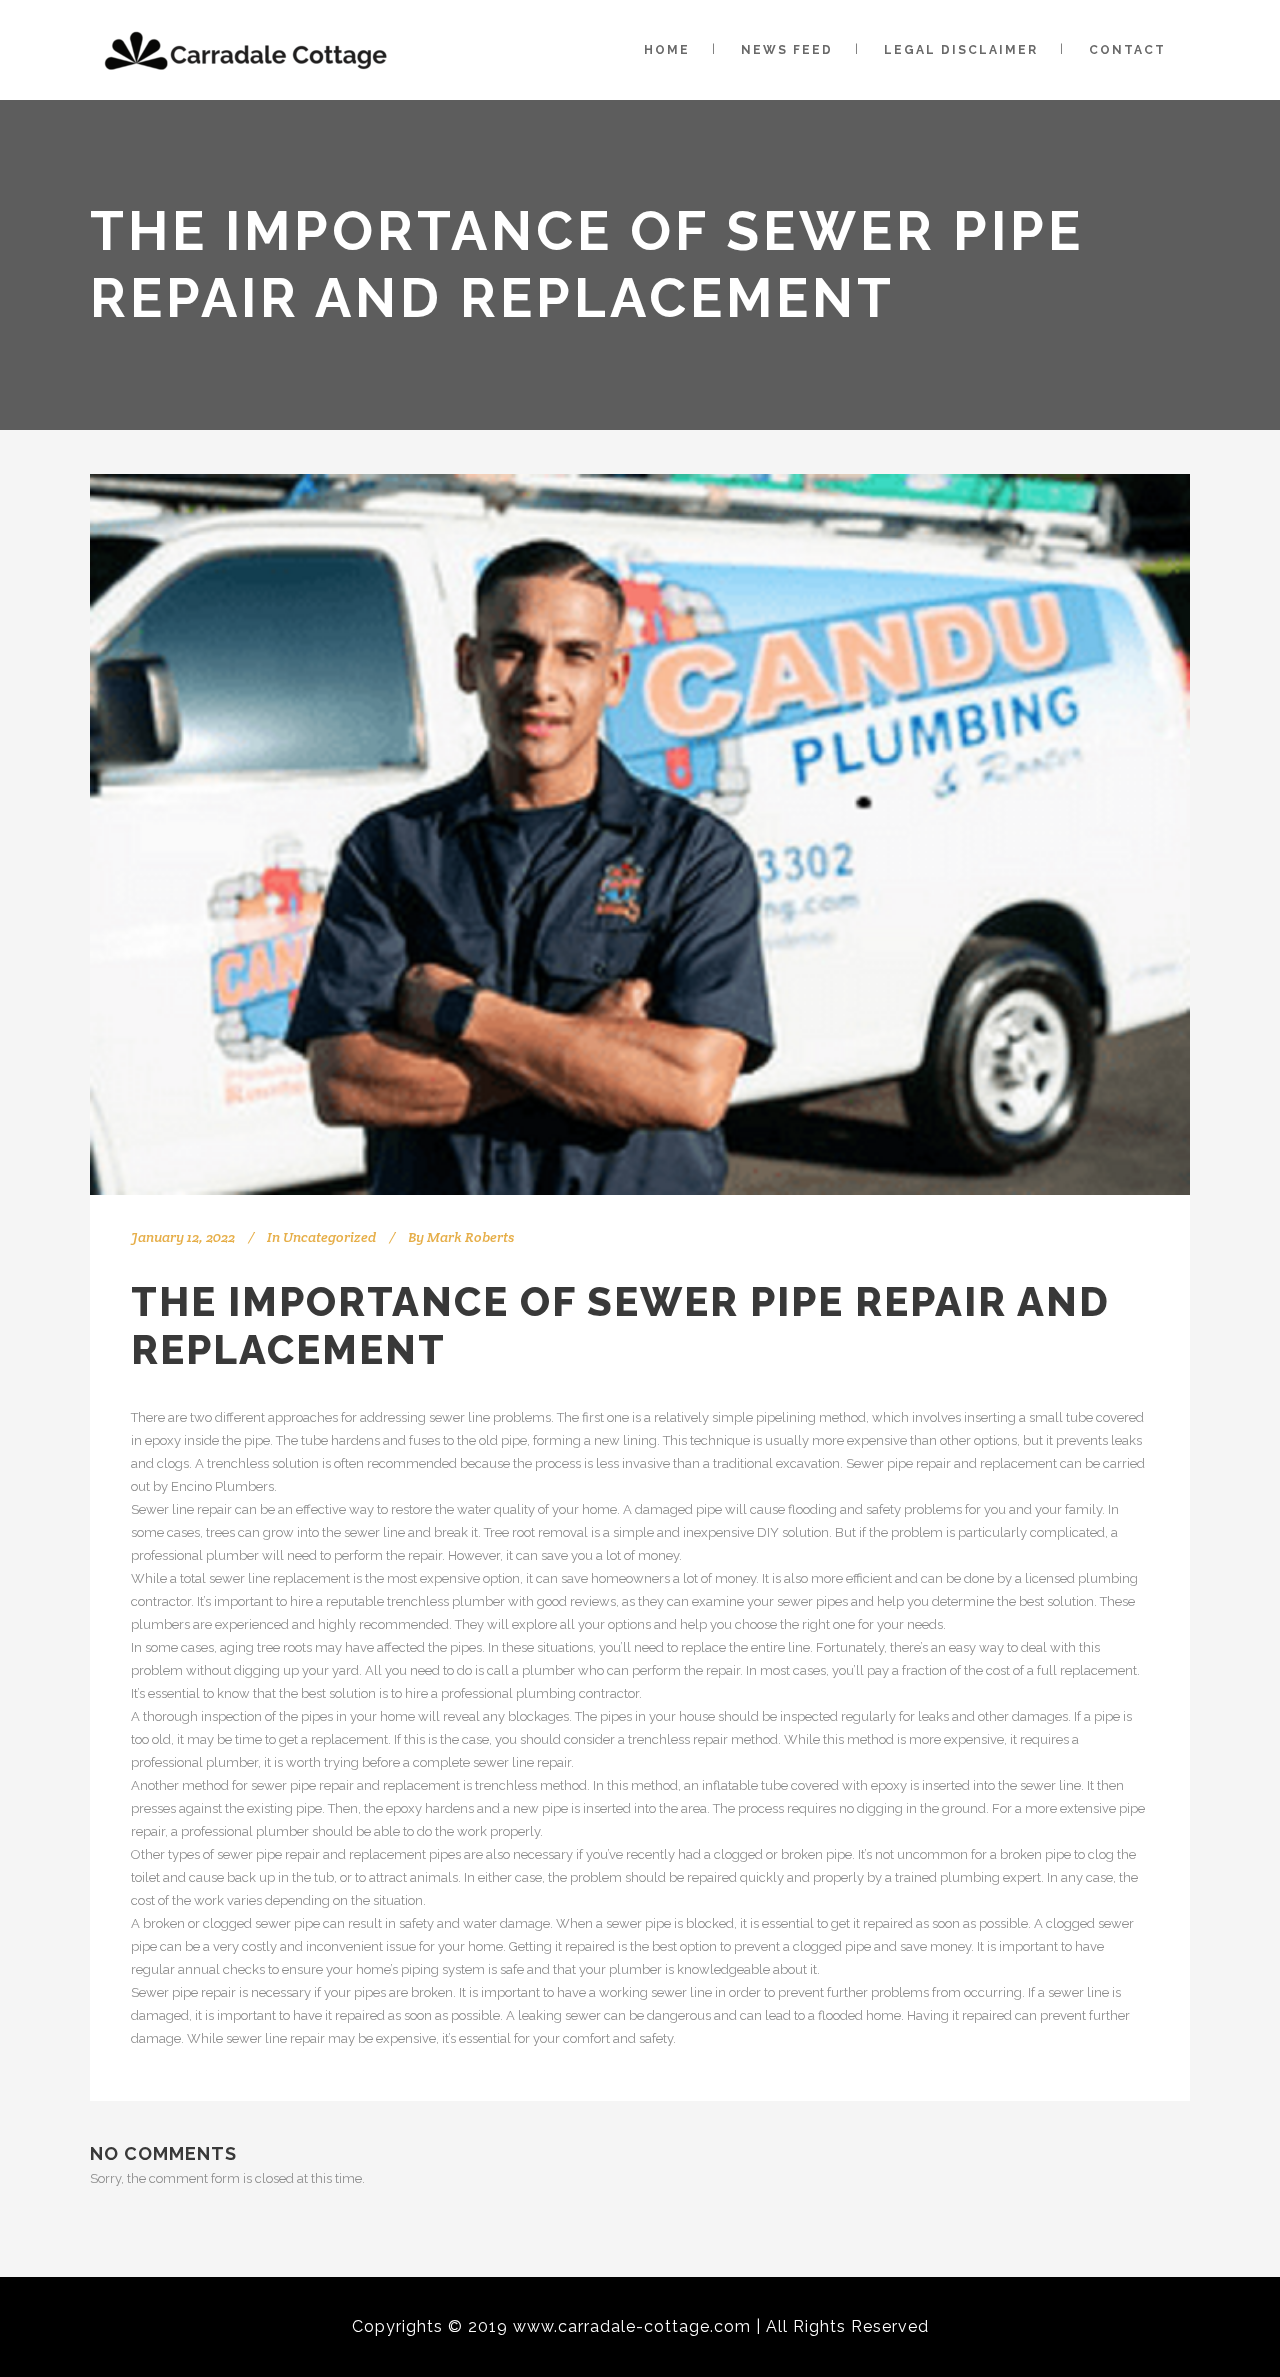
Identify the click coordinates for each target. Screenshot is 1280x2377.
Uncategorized (329, 1237)
